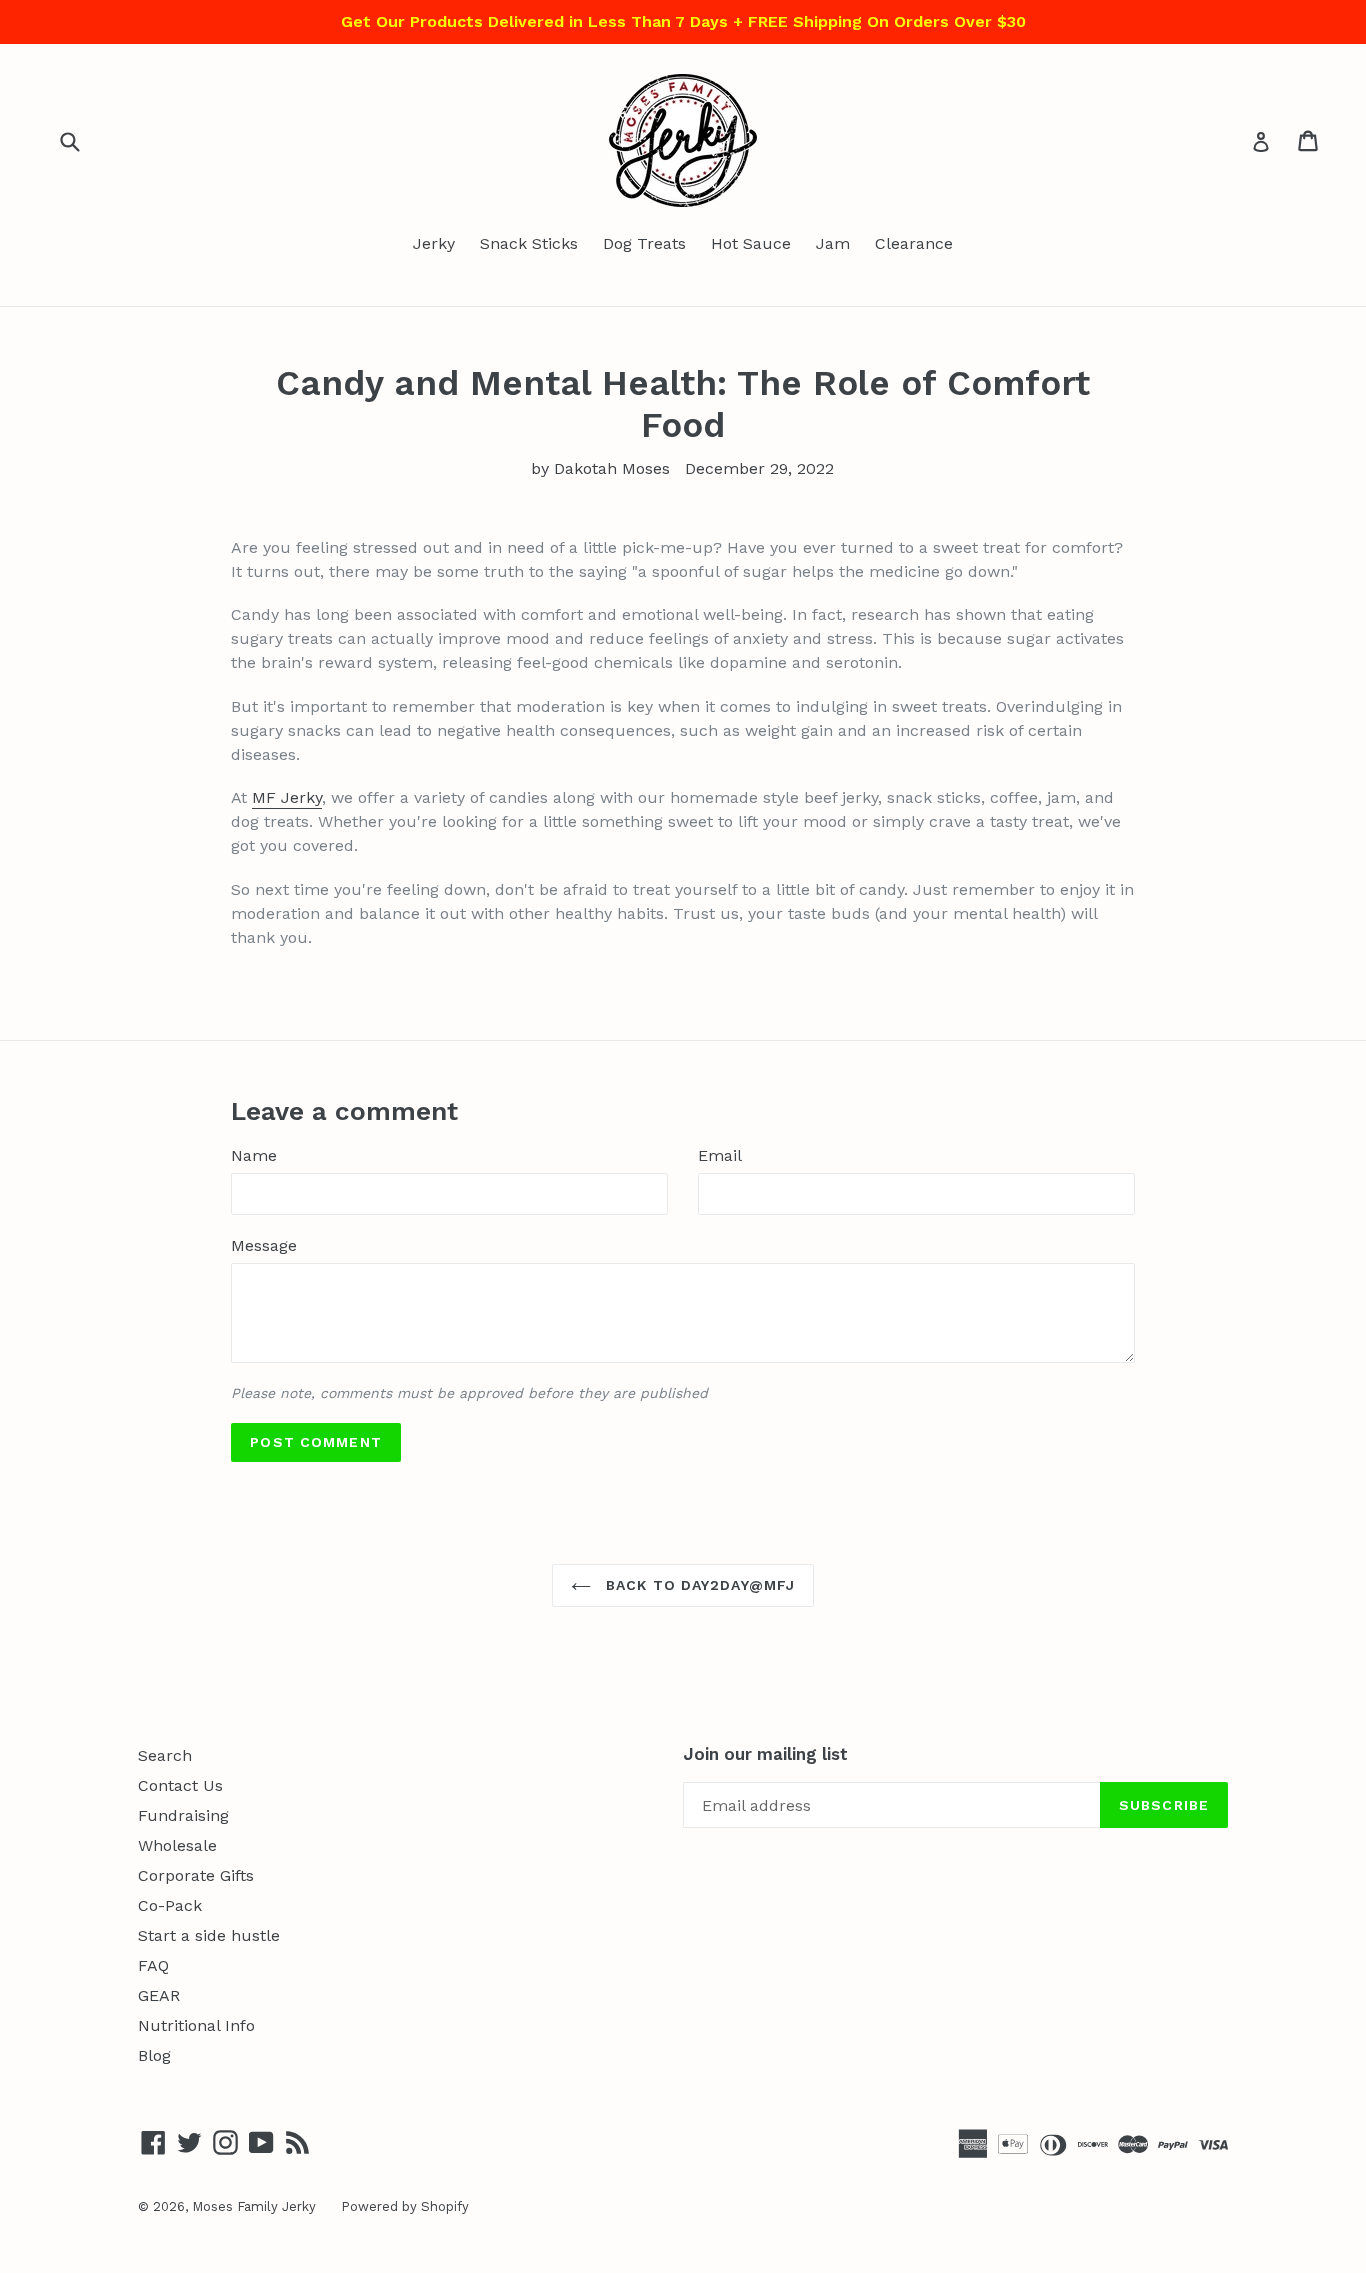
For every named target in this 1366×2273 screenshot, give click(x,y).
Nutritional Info (196, 2025)
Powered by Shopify (405, 2206)
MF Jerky (287, 797)
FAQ (153, 1965)
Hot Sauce (751, 243)
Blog (154, 2055)
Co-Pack (170, 1905)
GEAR (159, 1995)
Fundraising (183, 1815)
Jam (833, 243)
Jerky (434, 243)
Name (254, 1155)
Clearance (914, 243)
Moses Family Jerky (254, 2206)
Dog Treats (644, 243)
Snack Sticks (529, 243)
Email (720, 1155)
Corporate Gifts (196, 1875)
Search (165, 1755)
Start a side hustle (209, 1935)
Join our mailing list (765, 1754)
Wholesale (177, 1845)
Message (264, 1245)
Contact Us (180, 1785)
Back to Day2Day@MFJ (698, 1585)
